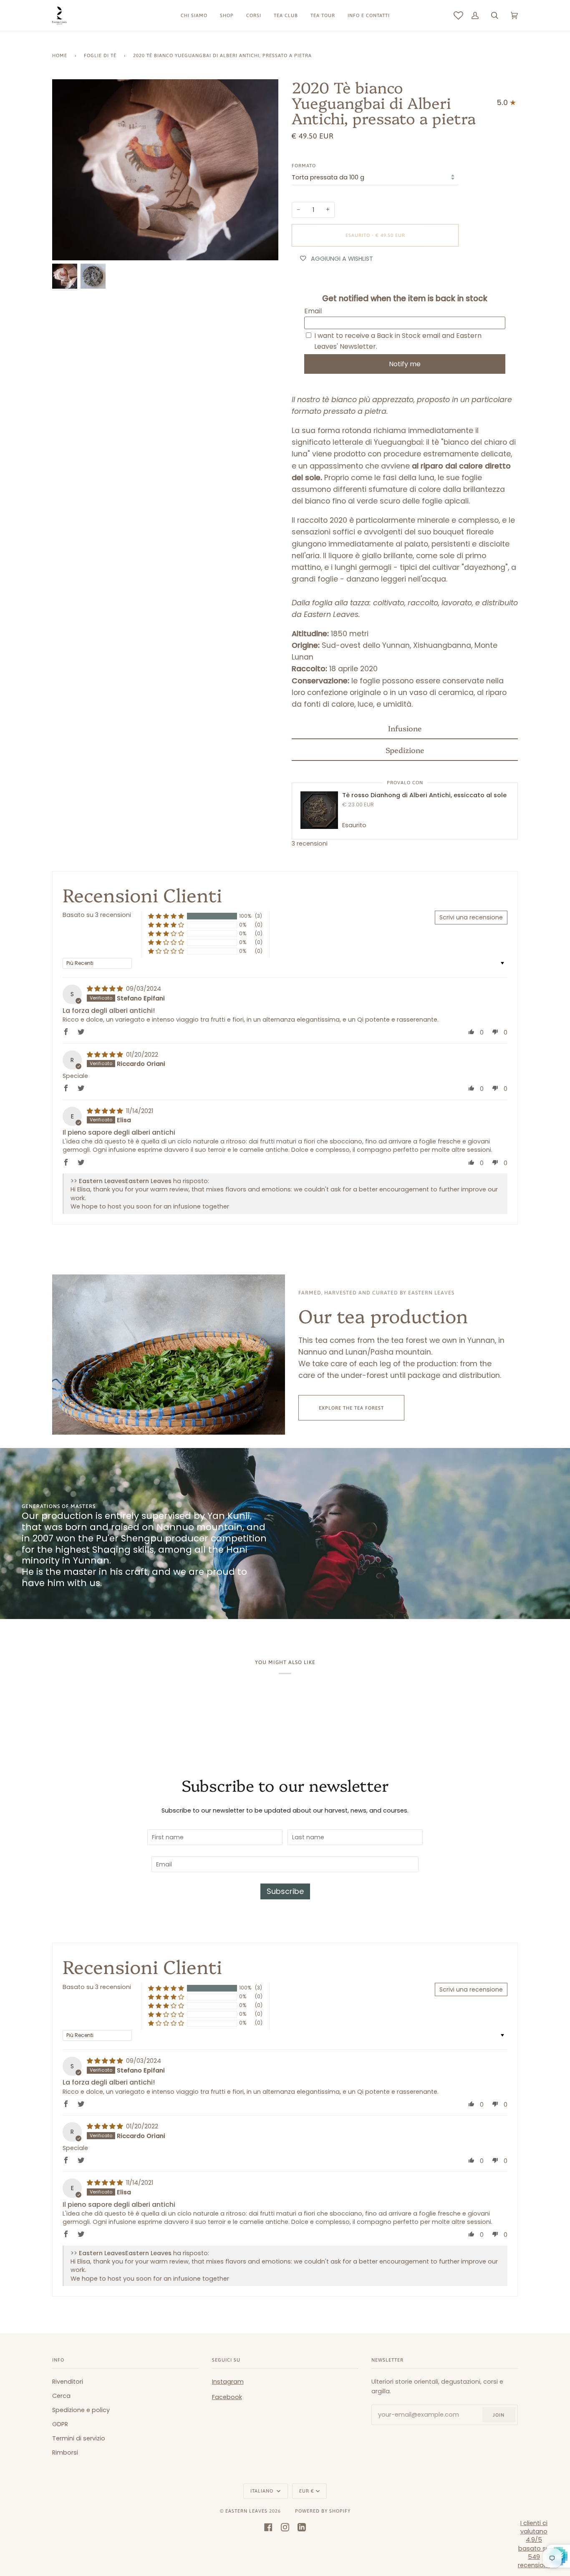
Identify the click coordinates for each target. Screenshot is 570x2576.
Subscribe (285, 1891)
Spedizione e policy (81, 2410)
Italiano (263, 2491)
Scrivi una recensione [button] (471, 917)
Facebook (227, 2397)
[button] (405, 728)
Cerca (61, 2396)
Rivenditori (68, 2382)
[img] (106, 989)
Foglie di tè (100, 55)
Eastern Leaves (246, 2511)
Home (60, 55)
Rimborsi (65, 2453)
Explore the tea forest (351, 1408)
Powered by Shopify (323, 2511)
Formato (304, 165)
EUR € (307, 2491)
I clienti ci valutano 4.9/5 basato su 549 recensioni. (534, 2544)
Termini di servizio (79, 2438)
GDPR (60, 2424)
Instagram (228, 2382)
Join (499, 2415)
